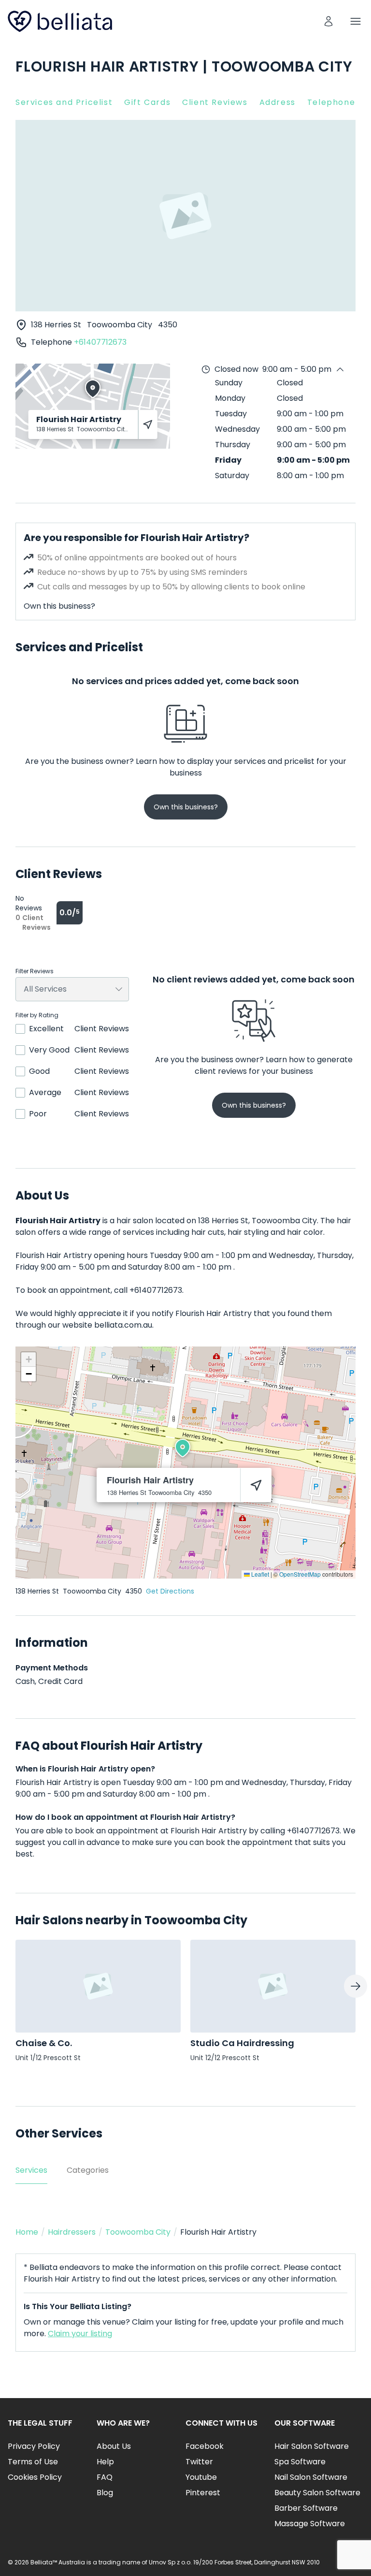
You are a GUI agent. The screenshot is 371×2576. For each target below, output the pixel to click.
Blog (105, 2493)
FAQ (105, 2477)
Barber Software (306, 2508)
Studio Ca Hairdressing (242, 2043)
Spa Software (300, 2462)
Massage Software (310, 2524)
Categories (88, 2170)
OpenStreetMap (300, 1574)
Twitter (199, 2462)
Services (31, 2170)
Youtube (201, 2477)
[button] (183, 1448)
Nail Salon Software (311, 2477)
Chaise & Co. (44, 2043)
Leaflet (259, 1574)
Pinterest (203, 2493)
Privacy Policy (34, 2446)
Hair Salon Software (312, 2446)
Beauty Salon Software (317, 2493)
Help (105, 2462)
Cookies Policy (35, 2477)
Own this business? (59, 606)
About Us (114, 2446)
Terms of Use (33, 2462)
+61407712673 (100, 342)
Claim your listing (80, 2334)
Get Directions (170, 1591)
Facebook (205, 2446)
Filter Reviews (35, 971)
